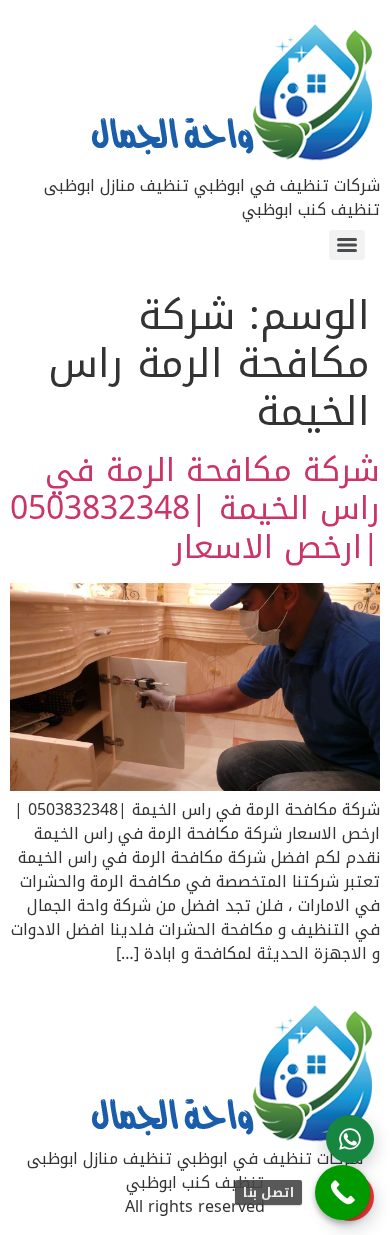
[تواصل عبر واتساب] (350, 1139)
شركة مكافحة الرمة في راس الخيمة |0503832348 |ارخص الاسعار (195, 509)
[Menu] (347, 245)
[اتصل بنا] (342, 1192)
